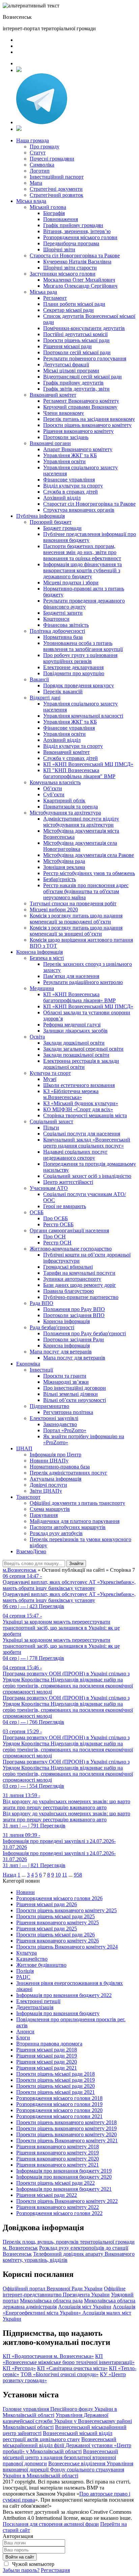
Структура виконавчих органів (79, 510)
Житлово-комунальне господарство (71, 1249)
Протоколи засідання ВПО (74, 1315)
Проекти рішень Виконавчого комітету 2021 (67, 2140)
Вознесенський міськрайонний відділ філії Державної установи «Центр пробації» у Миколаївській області (67, 2445)
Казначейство (32, 1959)
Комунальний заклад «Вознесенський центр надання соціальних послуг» (87, 1143)
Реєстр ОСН (57, 1243)
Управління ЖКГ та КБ (70, 455)
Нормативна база (63, 637)
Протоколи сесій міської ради (77, 352)
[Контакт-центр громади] (19, 129)
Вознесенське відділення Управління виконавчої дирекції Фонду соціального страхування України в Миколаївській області (68, 2470)
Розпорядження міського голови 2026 (59, 1898)
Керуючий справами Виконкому (80, 407)
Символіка (42, 165)
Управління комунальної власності (83, 716)
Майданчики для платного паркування (75, 1521)
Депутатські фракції (66, 365)
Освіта (37, 1037)
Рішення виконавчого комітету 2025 (58, 1922)
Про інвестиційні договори (75, 1388)
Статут (38, 153)
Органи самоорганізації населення (69, 1230)
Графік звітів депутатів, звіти (76, 389)
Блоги (23, 2038)
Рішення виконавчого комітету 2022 (58, 2207)
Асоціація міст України (85, 2307)
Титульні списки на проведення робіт (73, 903)
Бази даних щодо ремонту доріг (80, 1285)
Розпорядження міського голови (80, 237)
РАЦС (23, 1977)
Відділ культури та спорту (73, 486)
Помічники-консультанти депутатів (84, 328)
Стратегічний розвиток (57, 195)
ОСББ (37, 1212)
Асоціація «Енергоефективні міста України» (69, 2310)
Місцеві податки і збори (71, 583)
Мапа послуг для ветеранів (61, 1352)
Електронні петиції (38, 2001)
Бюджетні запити (63, 613)
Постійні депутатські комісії (75, 334)
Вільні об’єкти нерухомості (75, 1400)
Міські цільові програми (71, 371)
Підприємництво (49, 1406)
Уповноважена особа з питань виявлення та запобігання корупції (83, 646)
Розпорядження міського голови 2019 (59, 2104)
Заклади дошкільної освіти (74, 1043)
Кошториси (56, 619)
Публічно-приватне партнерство (81, 1297)
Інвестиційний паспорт (57, 177)
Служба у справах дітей (71, 758)
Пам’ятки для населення (71, 976)
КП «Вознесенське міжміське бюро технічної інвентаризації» (69, 2359)
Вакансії (39, 679)
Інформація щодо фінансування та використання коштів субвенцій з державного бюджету (82, 570)
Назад (9, 1875)
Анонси (25, 2031)
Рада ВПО (41, 1303)
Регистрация (55, 2570)
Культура (26, 1953)
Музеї (50, 1079)
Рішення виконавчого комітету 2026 (58, 1941)
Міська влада (31, 201)
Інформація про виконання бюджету (58, 2013)
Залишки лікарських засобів (75, 1031)
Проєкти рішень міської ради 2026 (55, 1935)
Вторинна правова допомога (49, 2044)
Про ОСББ (55, 1218)
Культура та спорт (50, 1073)
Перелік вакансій (63, 692)
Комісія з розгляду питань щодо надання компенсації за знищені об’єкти (76, 931)
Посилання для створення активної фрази (51, 2524)
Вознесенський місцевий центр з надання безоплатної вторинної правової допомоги (60, 2457)
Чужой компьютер (33, 2564)
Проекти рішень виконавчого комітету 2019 (66, 2128)
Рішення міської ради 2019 (47, 2056)
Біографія (54, 213)
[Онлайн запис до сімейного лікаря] (19, 70)
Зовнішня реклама (64, 867)
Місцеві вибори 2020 (54, 910)
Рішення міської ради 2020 (47, 2062)
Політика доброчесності (57, 631)
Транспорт (28, 1497)
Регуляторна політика (68, 1412)
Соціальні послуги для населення (82, 1134)
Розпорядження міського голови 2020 (59, 2110)
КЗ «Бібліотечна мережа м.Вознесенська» (71, 1094)
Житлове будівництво (41, 1965)
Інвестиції (41, 1370)
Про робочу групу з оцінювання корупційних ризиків (80, 658)
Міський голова (48, 207)
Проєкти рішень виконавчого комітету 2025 (66, 1910)
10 (58, 1875)
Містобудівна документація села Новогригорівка (80, 846)
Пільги (51, 1128)
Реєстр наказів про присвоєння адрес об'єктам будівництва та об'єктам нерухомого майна (86, 891)
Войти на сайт (20, 2557)
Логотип (40, 171)
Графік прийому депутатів (73, 383)
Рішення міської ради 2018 (47, 2050)
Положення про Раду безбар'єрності (85, 1333)
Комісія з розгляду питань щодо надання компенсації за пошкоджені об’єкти (76, 919)
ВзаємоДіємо (31, 1551)
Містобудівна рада (64, 861)
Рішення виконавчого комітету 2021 (58, 2165)
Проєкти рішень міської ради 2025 (55, 1916)
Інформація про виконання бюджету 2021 (64, 2189)
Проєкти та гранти (65, 1376)
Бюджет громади (62, 528)
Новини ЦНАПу (49, 1461)
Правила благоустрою (68, 1291)
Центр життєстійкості (68, 1182)
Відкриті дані (45, 698)
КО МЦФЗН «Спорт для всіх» (78, 1109)
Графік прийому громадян (73, 225)
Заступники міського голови (63, 274)
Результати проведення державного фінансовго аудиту (84, 604)
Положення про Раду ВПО (74, 1309)
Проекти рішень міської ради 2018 (55, 2074)
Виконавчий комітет (53, 395)
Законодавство (60, 1424)
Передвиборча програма (71, 243)
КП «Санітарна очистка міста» (72, 2368)
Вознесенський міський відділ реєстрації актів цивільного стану (58, 2436)
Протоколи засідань (66, 437)
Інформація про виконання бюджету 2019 (64, 2171)
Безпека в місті (47, 958)
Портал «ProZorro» (65, 1430)
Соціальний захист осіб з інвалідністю (87, 1176)
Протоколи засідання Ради (74, 1339)
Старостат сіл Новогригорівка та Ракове (89, 504)
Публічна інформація (40, 516)
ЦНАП (24, 1448)
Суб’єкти (54, 794)
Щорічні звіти (59, 249)
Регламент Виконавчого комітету (81, 401)
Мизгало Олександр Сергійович (80, 286)
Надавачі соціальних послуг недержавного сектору (75, 1155)
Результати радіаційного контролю (83, 982)
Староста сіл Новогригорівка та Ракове (75, 256)
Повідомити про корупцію (74, 673)
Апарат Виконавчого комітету (78, 449)
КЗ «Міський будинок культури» (81, 1103)
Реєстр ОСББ (58, 1224)
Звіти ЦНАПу (46, 1491)
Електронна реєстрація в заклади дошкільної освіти (81, 1064)
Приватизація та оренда (71, 807)
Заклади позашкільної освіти (76, 1055)
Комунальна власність (55, 782)
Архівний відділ (62, 498)
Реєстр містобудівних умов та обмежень (89, 873)
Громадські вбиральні (68, 1267)
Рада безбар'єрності (52, 1327)
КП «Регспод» (19, 2368)
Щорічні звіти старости (70, 268)
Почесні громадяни (52, 159)
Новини (25, 1892)
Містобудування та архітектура (65, 813)
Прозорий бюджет (51, 522)
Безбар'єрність (60, 879)
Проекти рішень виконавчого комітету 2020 (66, 2134)
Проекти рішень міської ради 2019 (55, 2080)
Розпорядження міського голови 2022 (59, 2213)
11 (65, 1875)
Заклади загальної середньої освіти (83, 1049)
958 (78, 1875)
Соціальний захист (51, 1121)
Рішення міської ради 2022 (47, 2195)
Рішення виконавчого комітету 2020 (58, 2159)
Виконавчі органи (50, 443)
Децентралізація (35, 2007)
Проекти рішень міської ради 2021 (55, 2092)
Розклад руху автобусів (56, 1533)
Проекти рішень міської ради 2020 (55, 2086)
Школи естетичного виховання (79, 1085)
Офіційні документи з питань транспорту (77, 1503)
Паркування (44, 1515)
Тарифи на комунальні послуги (79, 1273)
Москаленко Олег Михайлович (79, 280)
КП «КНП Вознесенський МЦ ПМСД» (88, 764)
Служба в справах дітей (71, 492)
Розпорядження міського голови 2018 (59, 2098)
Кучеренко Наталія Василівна (77, 262)
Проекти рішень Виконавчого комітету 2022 (67, 2201)
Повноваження (61, 219)
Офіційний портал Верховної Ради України (53, 2289)
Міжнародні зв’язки (66, 1382)
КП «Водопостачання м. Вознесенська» (48, 2356)
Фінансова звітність (66, 625)
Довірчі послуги (48, 1485)
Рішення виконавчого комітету (78, 431)
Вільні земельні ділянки (71, 1394)
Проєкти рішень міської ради (76, 340)
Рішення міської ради (67, 346)
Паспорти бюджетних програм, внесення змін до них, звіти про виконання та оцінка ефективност (82, 552)
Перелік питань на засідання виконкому (89, 419)
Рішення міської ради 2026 (47, 1904)
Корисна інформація (39, 952)
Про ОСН (54, 1237)
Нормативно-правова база (60, 1467)
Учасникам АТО (49, 1188)
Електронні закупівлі (54, 1418)
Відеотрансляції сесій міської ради (82, 377)
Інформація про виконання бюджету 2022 (64, 1995)
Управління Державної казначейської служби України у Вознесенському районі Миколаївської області (67, 2421)
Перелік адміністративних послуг (68, 1473)
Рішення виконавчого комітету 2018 (58, 2147)
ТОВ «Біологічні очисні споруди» (60, 2374)
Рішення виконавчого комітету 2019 (58, 2153)
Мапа (36, 183)
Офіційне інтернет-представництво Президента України (64, 2292)
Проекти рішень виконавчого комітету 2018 (66, 2122)
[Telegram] (42, 122)
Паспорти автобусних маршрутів (68, 1527)
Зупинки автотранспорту (72, 1279)
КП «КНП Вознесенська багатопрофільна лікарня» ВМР (79, 997)
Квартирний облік (64, 801)
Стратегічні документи (56, 189)
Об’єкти (53, 788)
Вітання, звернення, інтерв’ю (77, 231)
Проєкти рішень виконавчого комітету (87, 425)
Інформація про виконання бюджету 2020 (64, 2177)
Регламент (55, 298)
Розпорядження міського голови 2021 (59, 2116)
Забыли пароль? (21, 2570)
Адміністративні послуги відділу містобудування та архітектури (81, 822)
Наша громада (33, 140)
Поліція (25, 1971)
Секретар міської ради (68, 310)
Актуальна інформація (55, 1479)
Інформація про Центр (55, 1455)
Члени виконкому (64, 413)
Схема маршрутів (50, 1509)
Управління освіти (64, 461)
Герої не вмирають (65, 1206)
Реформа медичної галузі (72, 1025)
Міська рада (43, 292)
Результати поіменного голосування (85, 358)
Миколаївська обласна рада (51, 2301)
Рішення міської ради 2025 (47, 1929)
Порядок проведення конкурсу (79, 685)
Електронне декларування (73, 667)
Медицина (42, 988)
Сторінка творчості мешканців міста (85, 1115)
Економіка (28, 1364)
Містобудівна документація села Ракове (89, 855)
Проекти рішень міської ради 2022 (55, 2183)
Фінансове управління (69, 480)
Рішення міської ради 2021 (47, 2068)
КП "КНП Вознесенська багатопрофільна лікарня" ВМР (79, 773)
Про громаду (45, 147)
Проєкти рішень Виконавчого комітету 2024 (67, 1947)
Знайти (76, 1564)
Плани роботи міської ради (74, 304)
